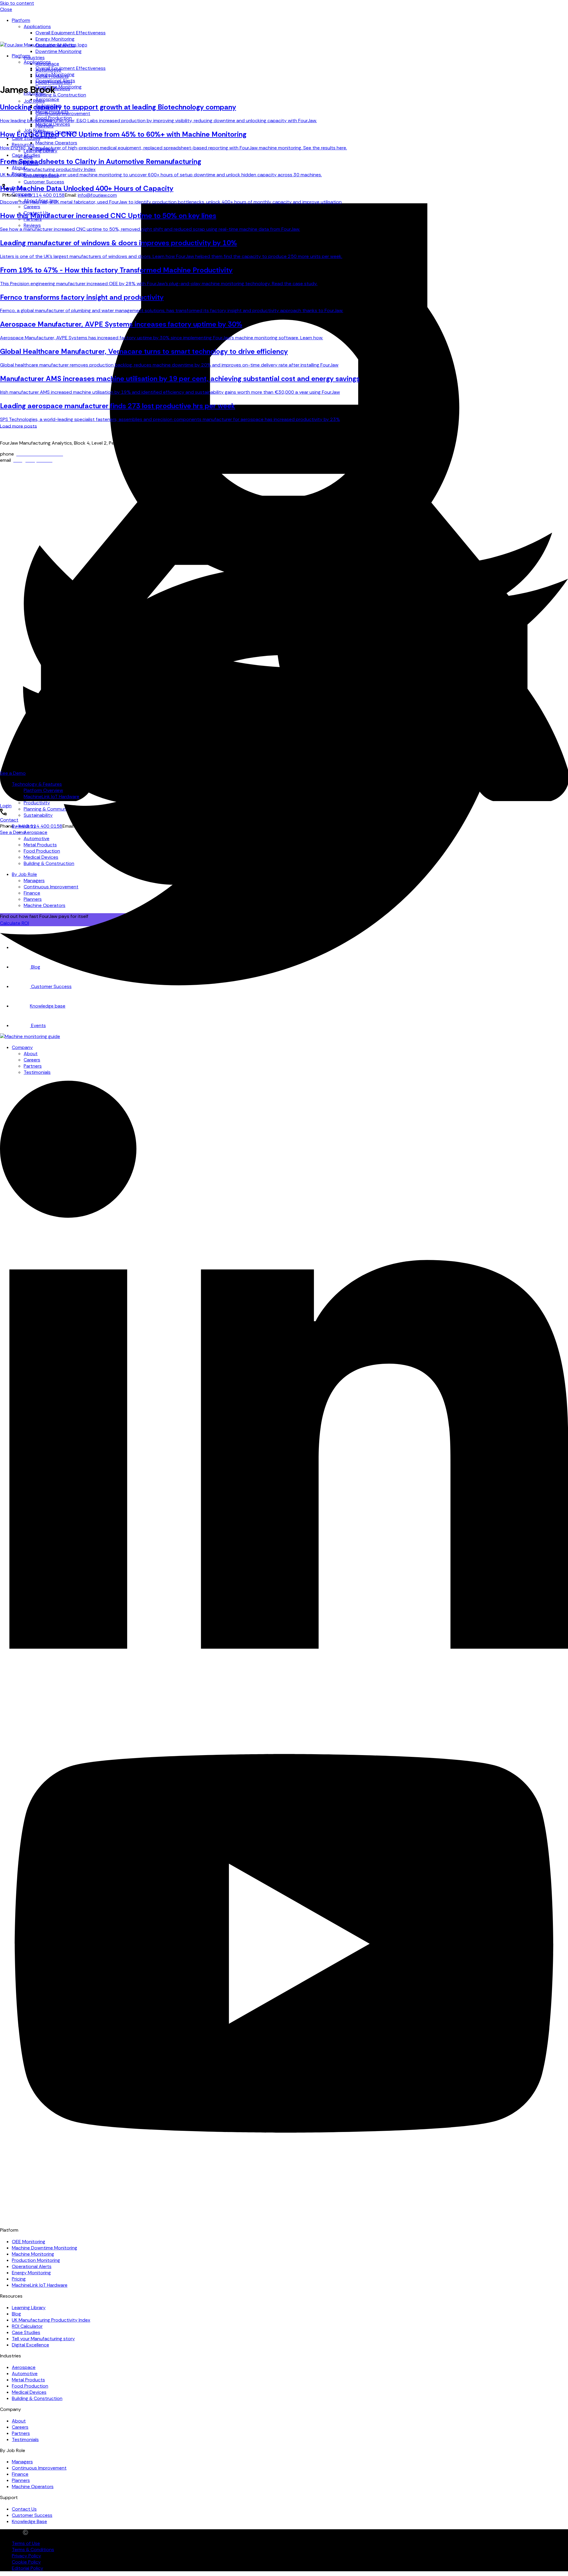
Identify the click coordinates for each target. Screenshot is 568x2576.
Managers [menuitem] (22, 2462)
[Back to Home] (44, 45)
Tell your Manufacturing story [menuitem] (43, 2339)
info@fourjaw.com (97, 195)
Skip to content (17, 3)
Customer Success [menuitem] (44, 182)
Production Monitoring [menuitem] (36, 2260)
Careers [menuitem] (20, 2427)
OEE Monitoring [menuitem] (29, 2242)
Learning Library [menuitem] (29, 2308)
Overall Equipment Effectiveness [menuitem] (71, 33)
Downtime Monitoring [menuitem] (59, 51)
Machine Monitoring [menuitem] (33, 2254)
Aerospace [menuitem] (47, 99)
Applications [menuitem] (37, 26)
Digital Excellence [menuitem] (30, 2345)
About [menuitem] (19, 168)
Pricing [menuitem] (19, 2279)
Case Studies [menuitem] (26, 155)
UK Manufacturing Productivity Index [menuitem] (51, 2320)
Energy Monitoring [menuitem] (55, 39)
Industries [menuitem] (34, 58)
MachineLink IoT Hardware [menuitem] (40, 2285)
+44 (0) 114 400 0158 (41, 195)
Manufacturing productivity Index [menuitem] (60, 169)
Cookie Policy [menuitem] (26, 2562)
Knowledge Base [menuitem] (29, 2521)
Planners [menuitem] (21, 2480)
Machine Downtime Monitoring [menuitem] (45, 2248)
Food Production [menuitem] (30, 2386)
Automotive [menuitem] (25, 2374)
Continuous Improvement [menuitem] (39, 2468)
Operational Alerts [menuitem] (55, 81)
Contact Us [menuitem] (24, 2509)
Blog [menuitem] (16, 2314)
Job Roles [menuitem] (34, 101)
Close (6, 9)
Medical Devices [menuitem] (53, 124)
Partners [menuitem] (21, 2433)
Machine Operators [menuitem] (56, 143)
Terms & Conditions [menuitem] (33, 2550)
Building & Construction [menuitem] (61, 95)
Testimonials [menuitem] (25, 2439)
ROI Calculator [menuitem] (27, 2326)
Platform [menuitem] (21, 20)
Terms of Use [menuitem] (26, 2543)
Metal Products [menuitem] (52, 112)
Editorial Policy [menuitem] (28, 2568)
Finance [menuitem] (20, 2474)
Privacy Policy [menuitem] (26, 2556)
